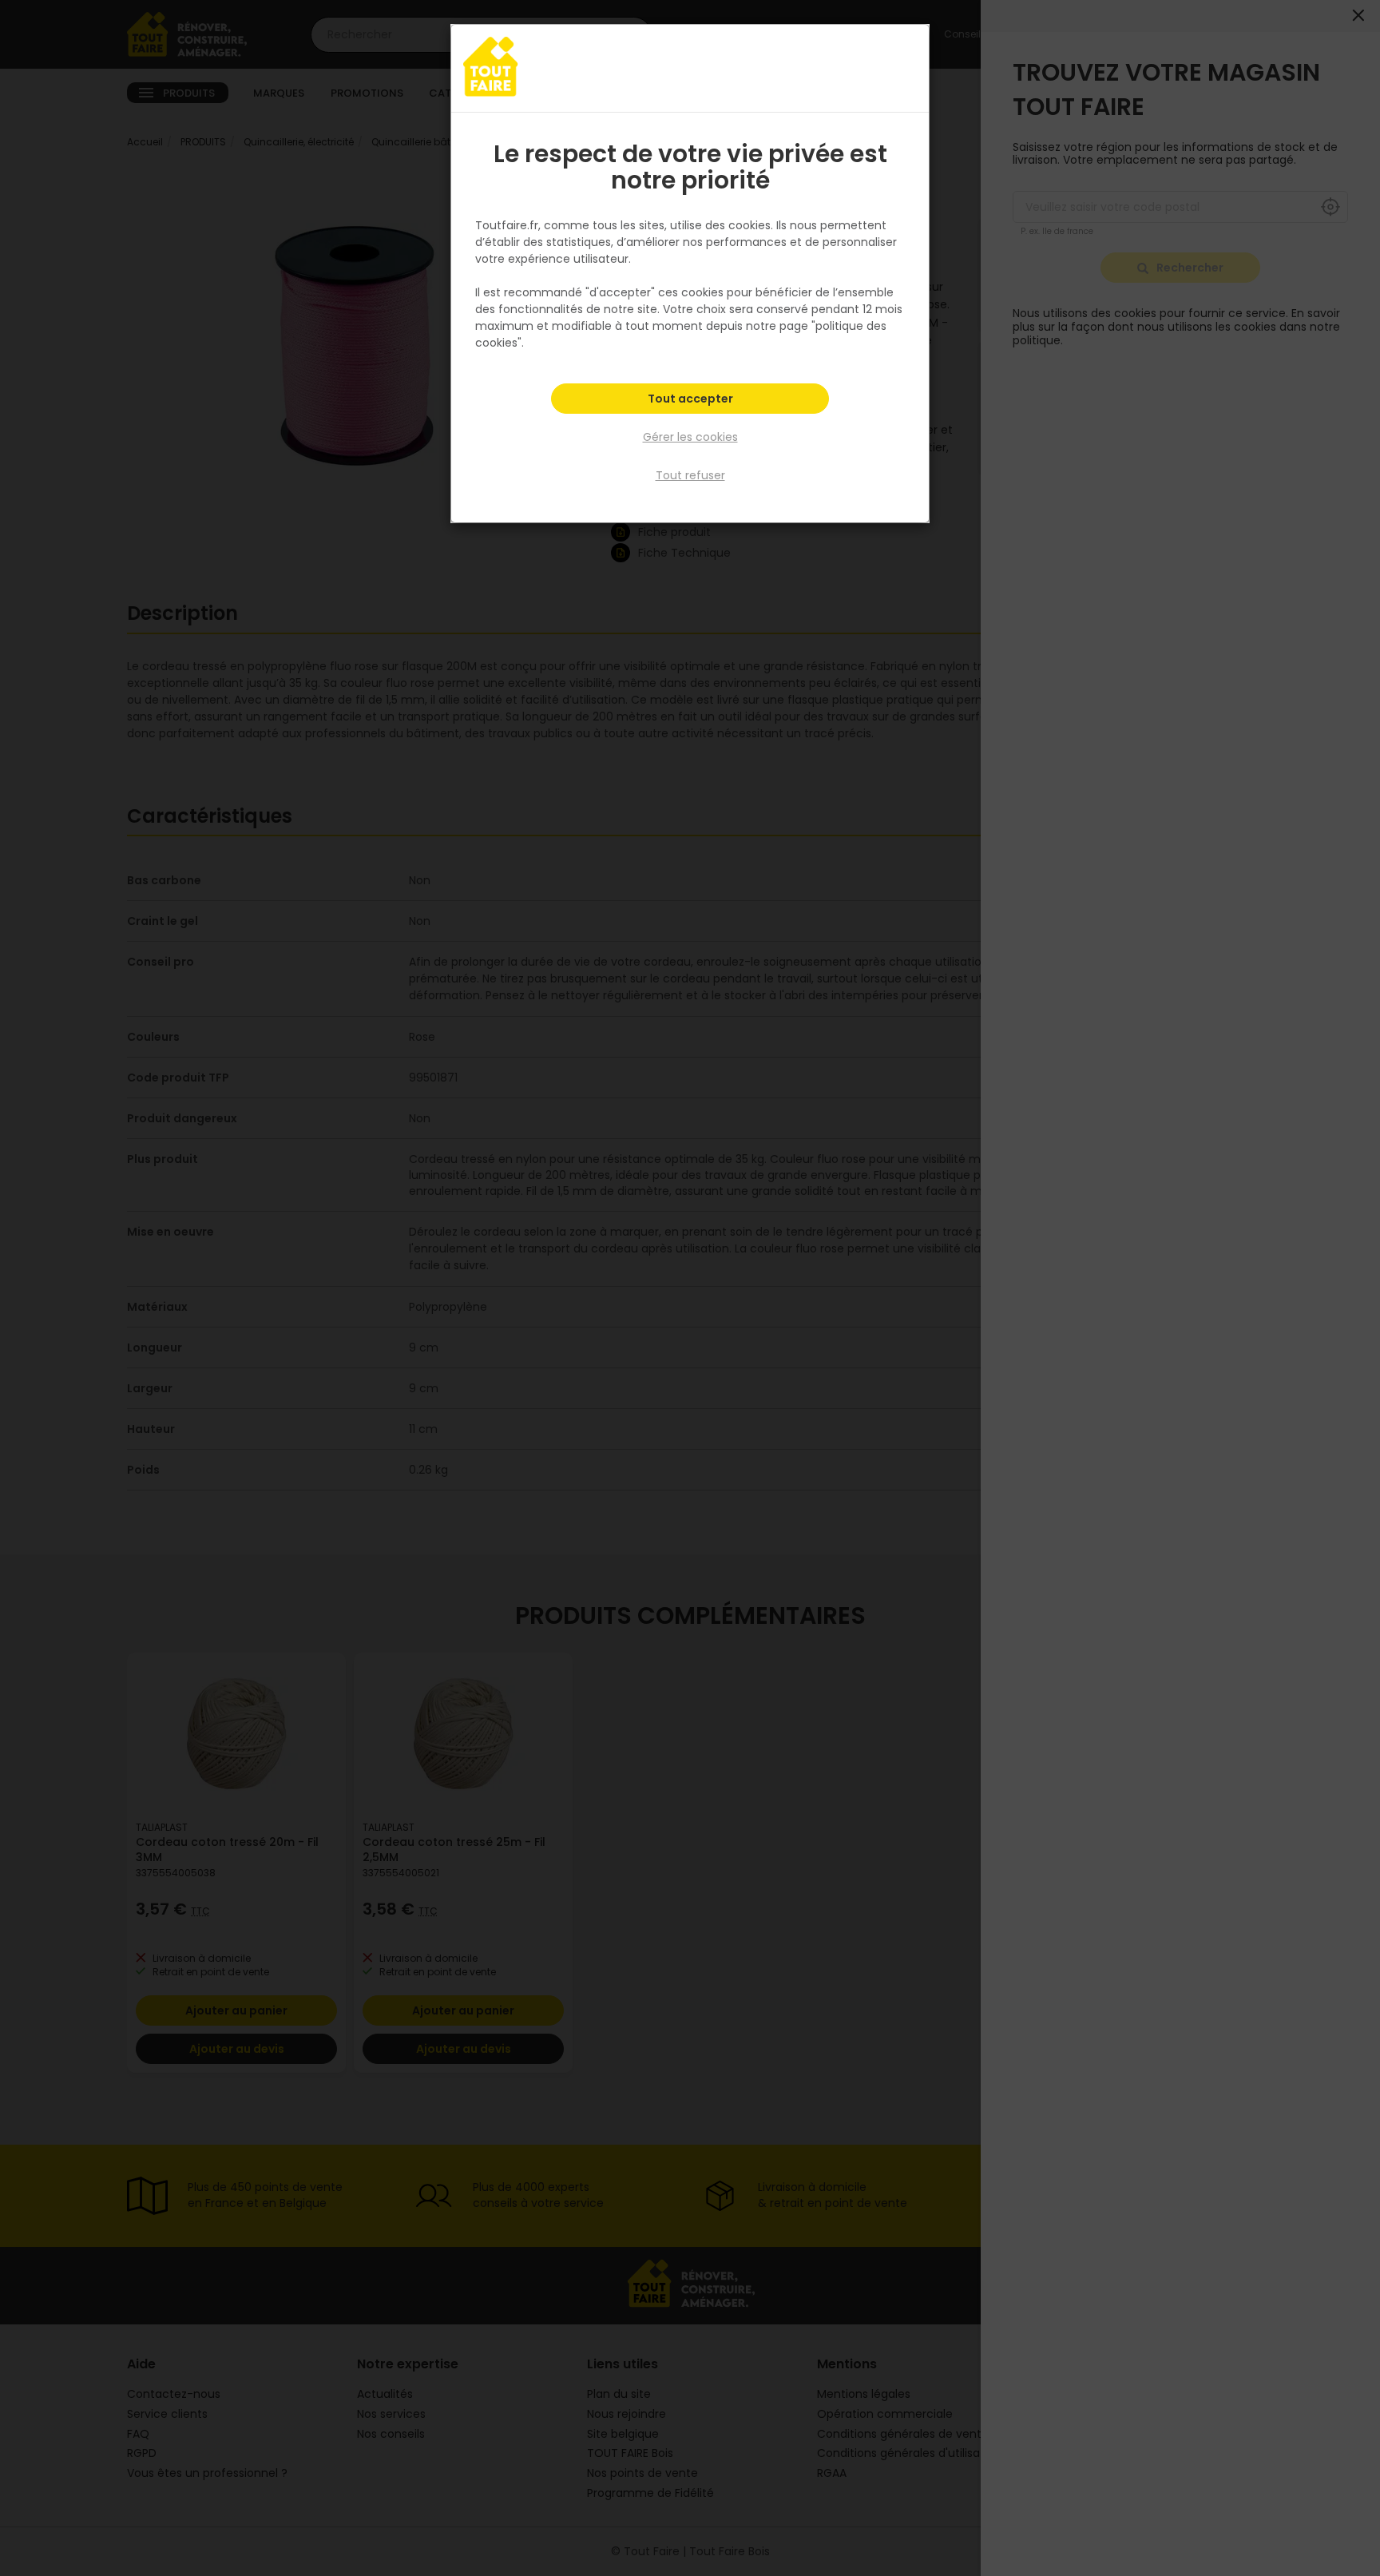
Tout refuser (690, 475)
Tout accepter (690, 399)
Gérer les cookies (690, 437)
